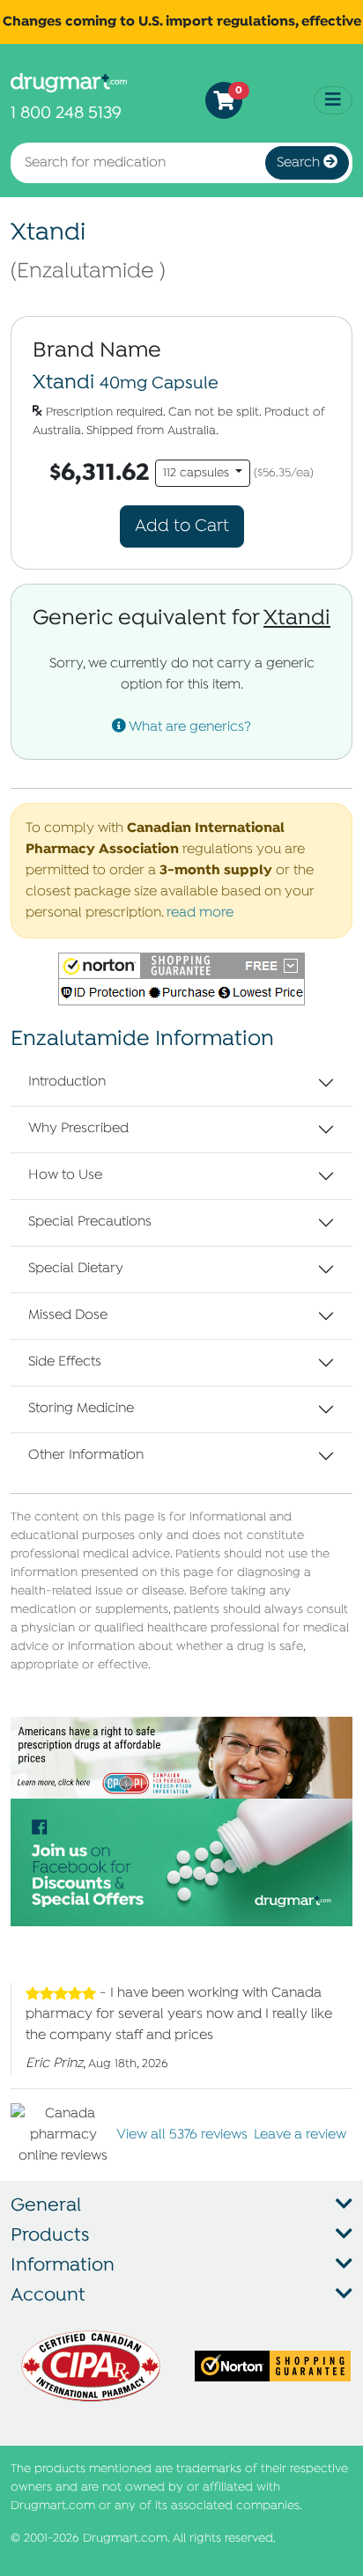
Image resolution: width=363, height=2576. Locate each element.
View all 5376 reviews (182, 2135)
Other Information (86, 1455)
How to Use (65, 1175)
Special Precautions (90, 1222)
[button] (181, 979)
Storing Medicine (81, 1409)
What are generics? (189, 727)
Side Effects (65, 1362)
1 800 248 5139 (66, 113)
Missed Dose (68, 1315)
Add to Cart (182, 526)
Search (300, 163)
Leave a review (300, 2135)
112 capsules (198, 473)
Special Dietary (76, 1269)
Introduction (67, 1082)
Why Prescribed (78, 1129)
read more (200, 913)
